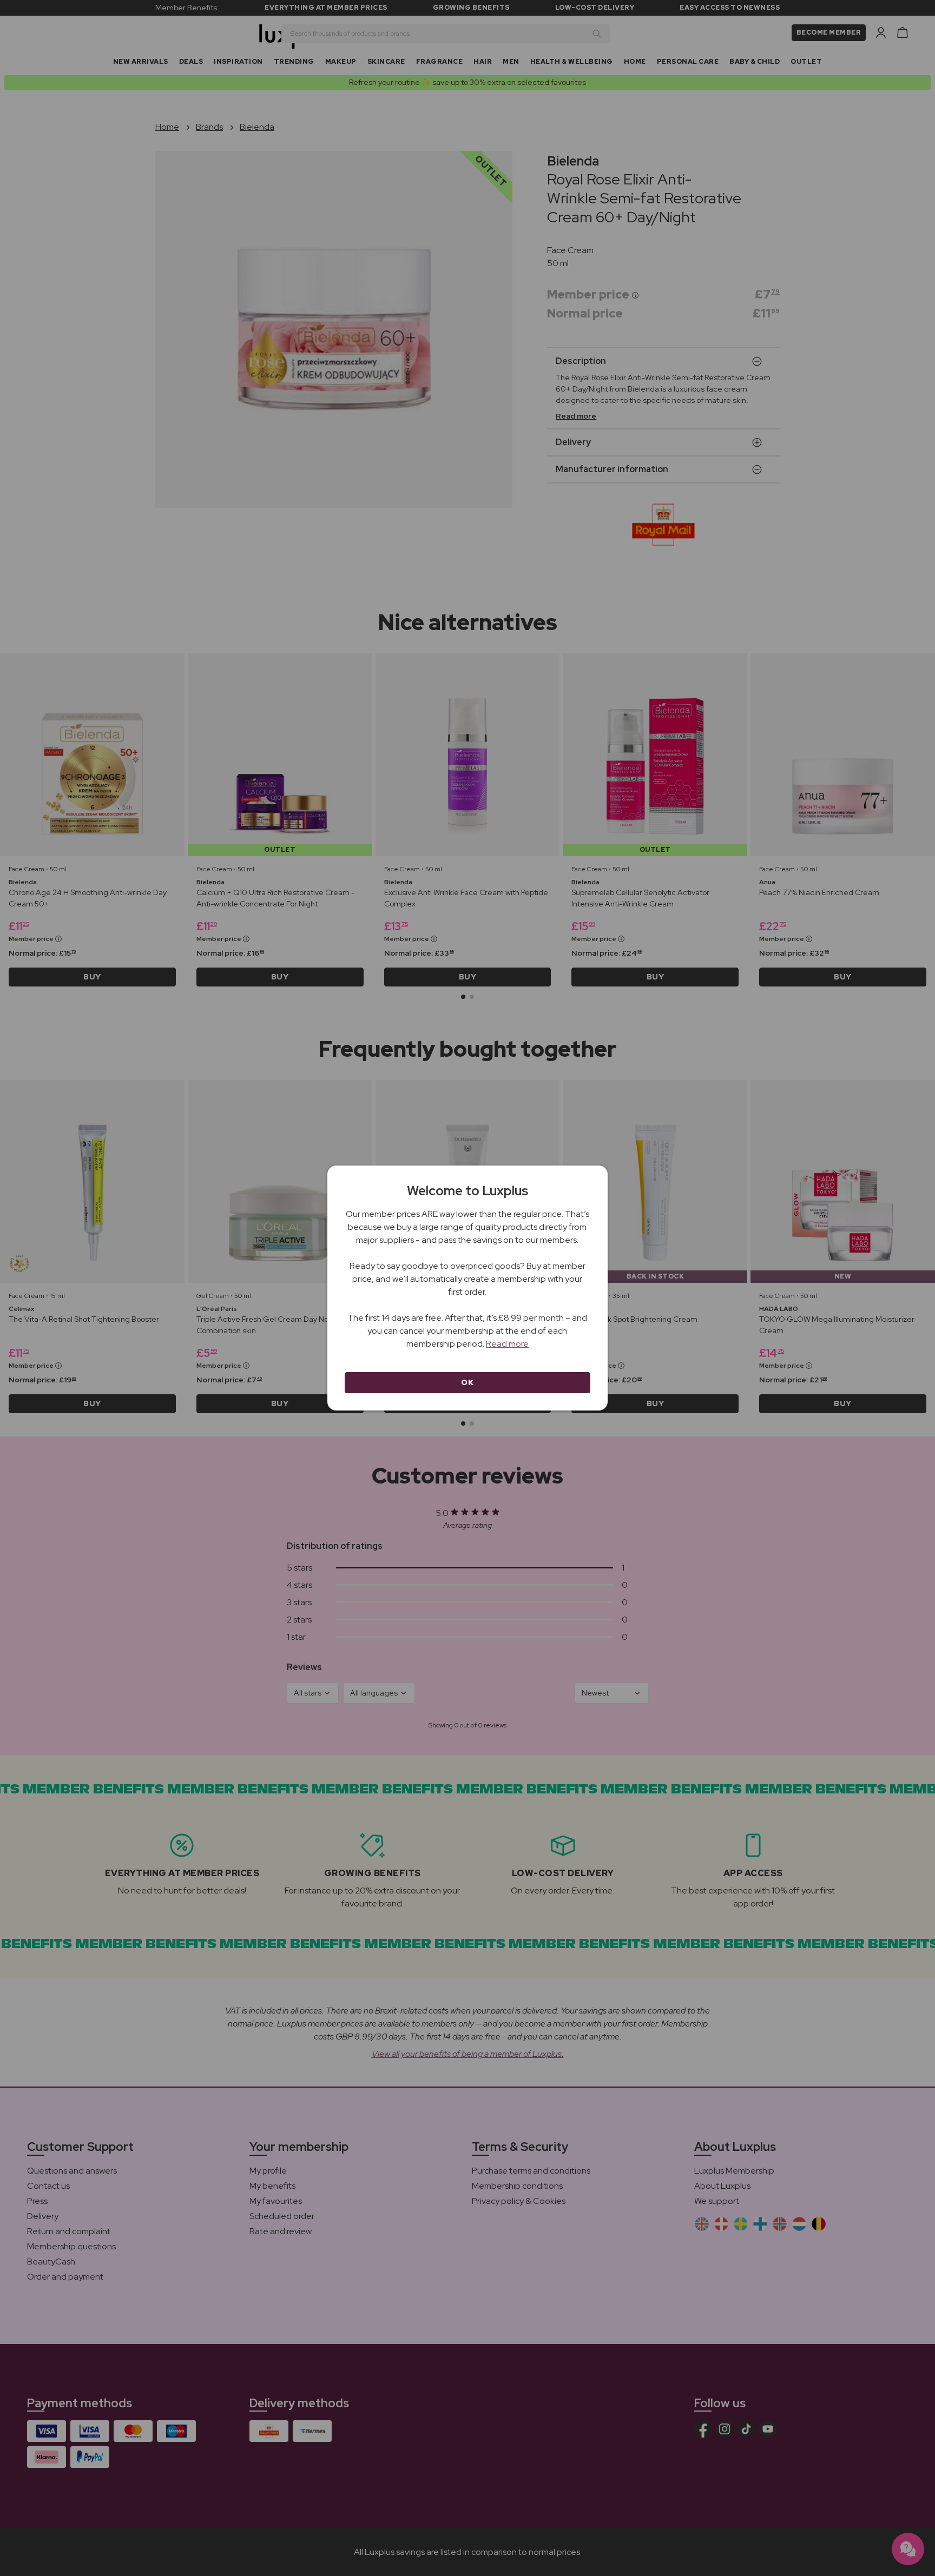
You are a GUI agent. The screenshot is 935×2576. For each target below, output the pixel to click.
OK (467, 1382)
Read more (507, 1344)
